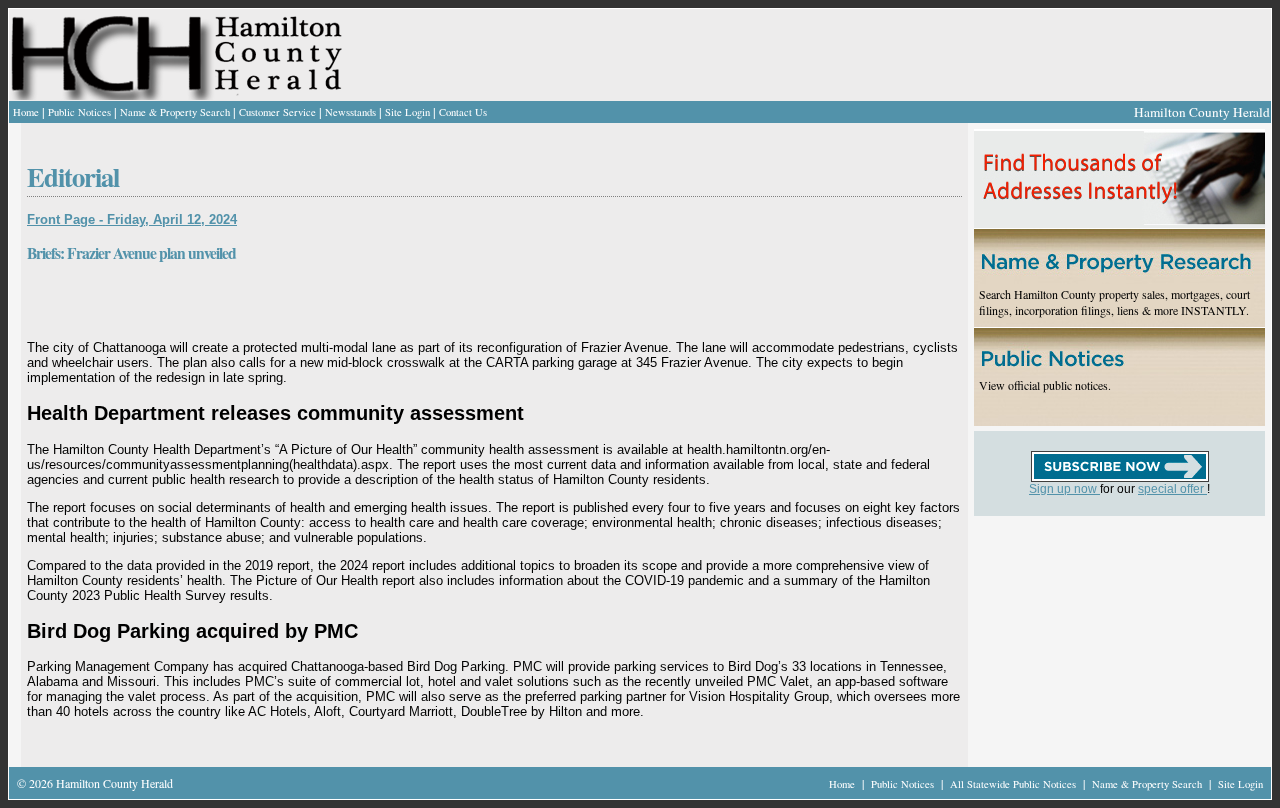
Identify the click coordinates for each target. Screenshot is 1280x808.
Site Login (407, 112)
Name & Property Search (175, 112)
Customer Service (277, 112)
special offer (1172, 489)
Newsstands (350, 112)
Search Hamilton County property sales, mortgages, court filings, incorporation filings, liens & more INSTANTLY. (1114, 302)
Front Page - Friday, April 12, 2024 (132, 219)
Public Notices (79, 112)
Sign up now (1064, 489)
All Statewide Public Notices (1014, 784)
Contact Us (463, 112)
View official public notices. (1045, 385)
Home (26, 112)
